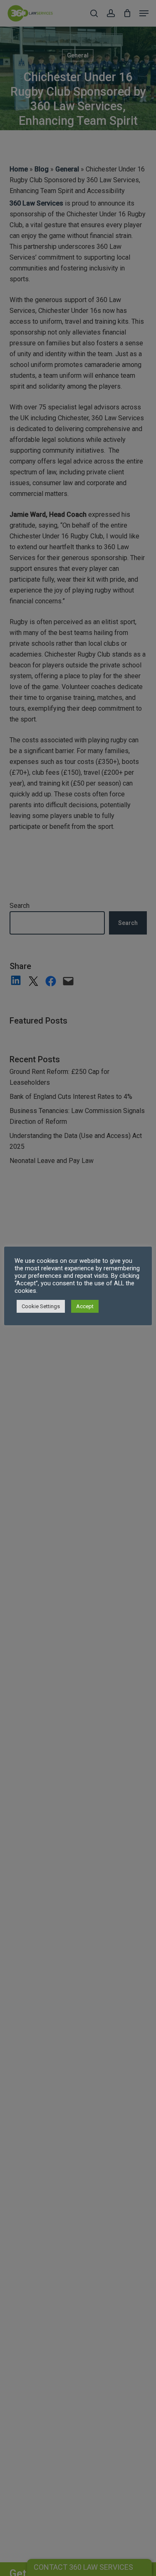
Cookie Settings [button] (41, 1306)
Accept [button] (85, 1306)
